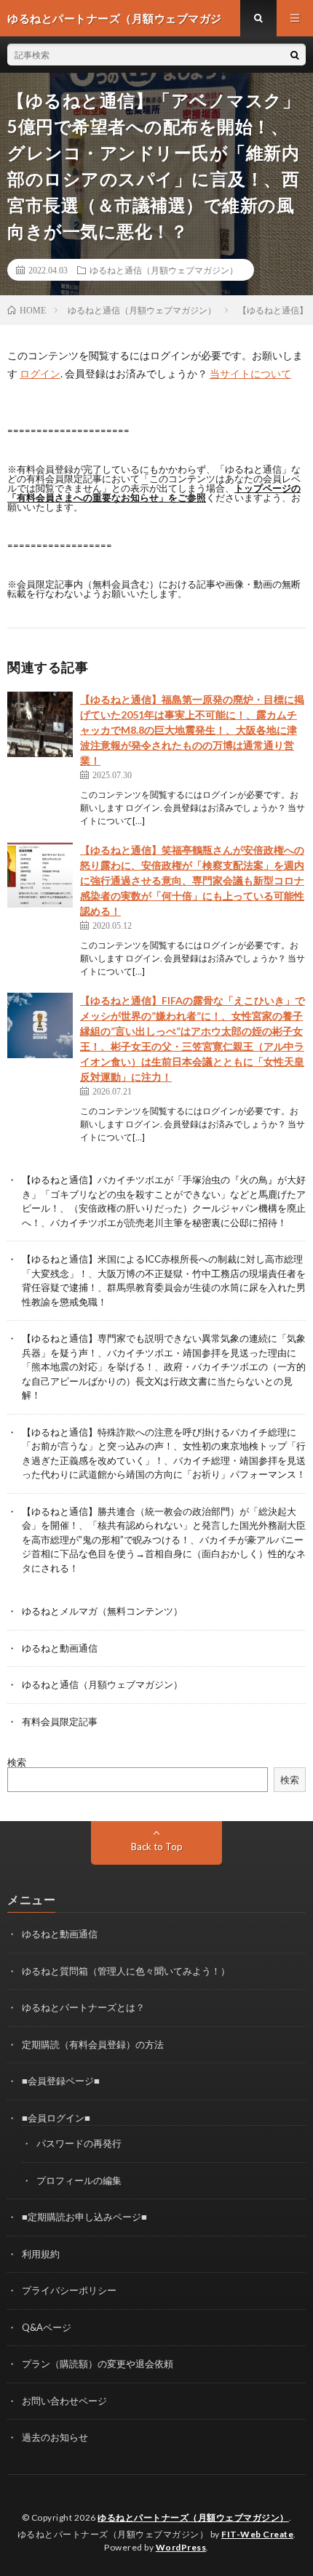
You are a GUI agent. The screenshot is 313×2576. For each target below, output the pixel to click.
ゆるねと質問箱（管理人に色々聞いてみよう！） (126, 1971)
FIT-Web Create (257, 2534)
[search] (295, 55)
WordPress (181, 2547)
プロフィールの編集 (79, 2180)
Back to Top (157, 1847)
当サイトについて (250, 373)
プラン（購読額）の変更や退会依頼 (98, 2364)
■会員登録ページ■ (61, 2081)
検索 (17, 1762)
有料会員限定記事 (60, 1721)
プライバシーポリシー (69, 2290)
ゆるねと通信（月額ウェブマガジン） (164, 270)
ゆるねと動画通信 (60, 1648)
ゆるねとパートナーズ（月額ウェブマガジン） (193, 2517)
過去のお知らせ (55, 2437)
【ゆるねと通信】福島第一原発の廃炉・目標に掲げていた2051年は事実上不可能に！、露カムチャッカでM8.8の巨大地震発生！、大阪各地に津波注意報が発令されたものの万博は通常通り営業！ (192, 730)
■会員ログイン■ (56, 2118)
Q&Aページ (47, 2327)
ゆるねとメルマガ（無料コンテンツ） (102, 1611)
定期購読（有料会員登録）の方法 (93, 2044)
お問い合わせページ (64, 2401)
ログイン (40, 373)
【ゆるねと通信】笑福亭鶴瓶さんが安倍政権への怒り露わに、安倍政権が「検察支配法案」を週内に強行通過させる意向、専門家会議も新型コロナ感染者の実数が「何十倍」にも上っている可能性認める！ (192, 880)
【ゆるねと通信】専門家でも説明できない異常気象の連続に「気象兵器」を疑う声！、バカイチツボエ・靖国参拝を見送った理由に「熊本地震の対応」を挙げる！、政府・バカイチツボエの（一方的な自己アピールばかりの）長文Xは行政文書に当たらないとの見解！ (164, 1367)
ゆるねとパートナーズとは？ (83, 2007)
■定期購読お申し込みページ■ (84, 2217)
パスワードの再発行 (79, 2143)
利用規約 (41, 2254)
